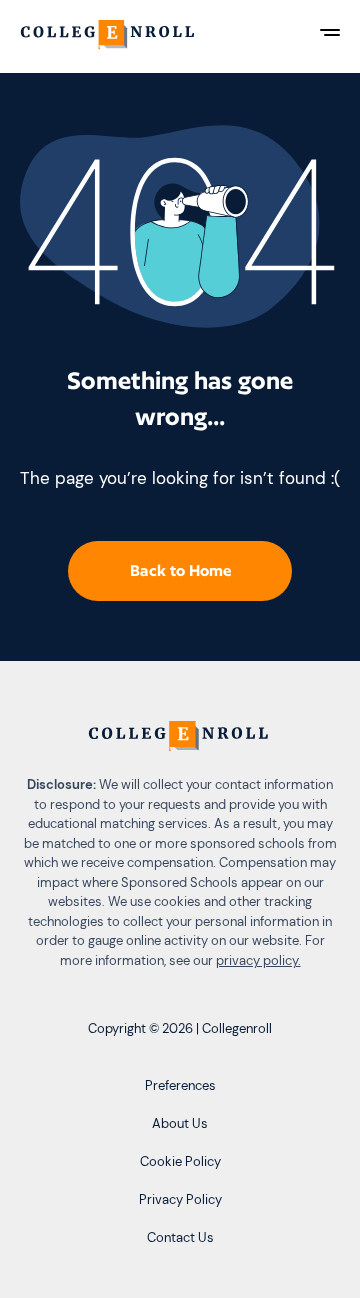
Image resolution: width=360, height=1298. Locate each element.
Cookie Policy (180, 1161)
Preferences (180, 1085)
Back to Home (180, 570)
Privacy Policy (180, 1199)
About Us (180, 1123)
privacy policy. (258, 960)
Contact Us (180, 1237)
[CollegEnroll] (109, 36)
